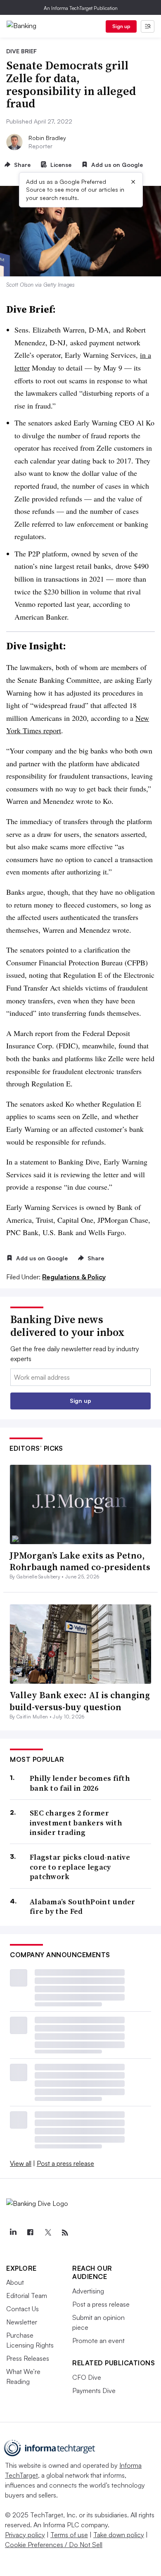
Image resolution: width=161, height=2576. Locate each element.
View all (21, 2163)
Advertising (88, 2291)
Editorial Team (27, 2296)
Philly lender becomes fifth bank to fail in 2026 (80, 1783)
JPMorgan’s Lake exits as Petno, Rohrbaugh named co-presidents (80, 1561)
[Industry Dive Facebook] (30, 2233)
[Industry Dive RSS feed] (65, 2233)
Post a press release (65, 2163)
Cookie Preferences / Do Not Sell (54, 2545)
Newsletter (22, 2322)
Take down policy (119, 2535)
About (15, 2282)
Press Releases (28, 2358)
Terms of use (69, 2535)
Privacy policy (25, 2535)
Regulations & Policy (74, 1277)
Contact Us (22, 2309)
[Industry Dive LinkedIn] (13, 2233)
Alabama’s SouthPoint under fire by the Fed (83, 1907)
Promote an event (98, 2341)
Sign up (121, 26)
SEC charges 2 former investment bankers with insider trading (76, 1823)
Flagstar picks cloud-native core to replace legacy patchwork (80, 1867)
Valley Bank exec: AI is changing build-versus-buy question (80, 1701)
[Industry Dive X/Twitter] (47, 2233)
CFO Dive (87, 2377)
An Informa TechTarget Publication (81, 8)
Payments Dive (94, 2391)
